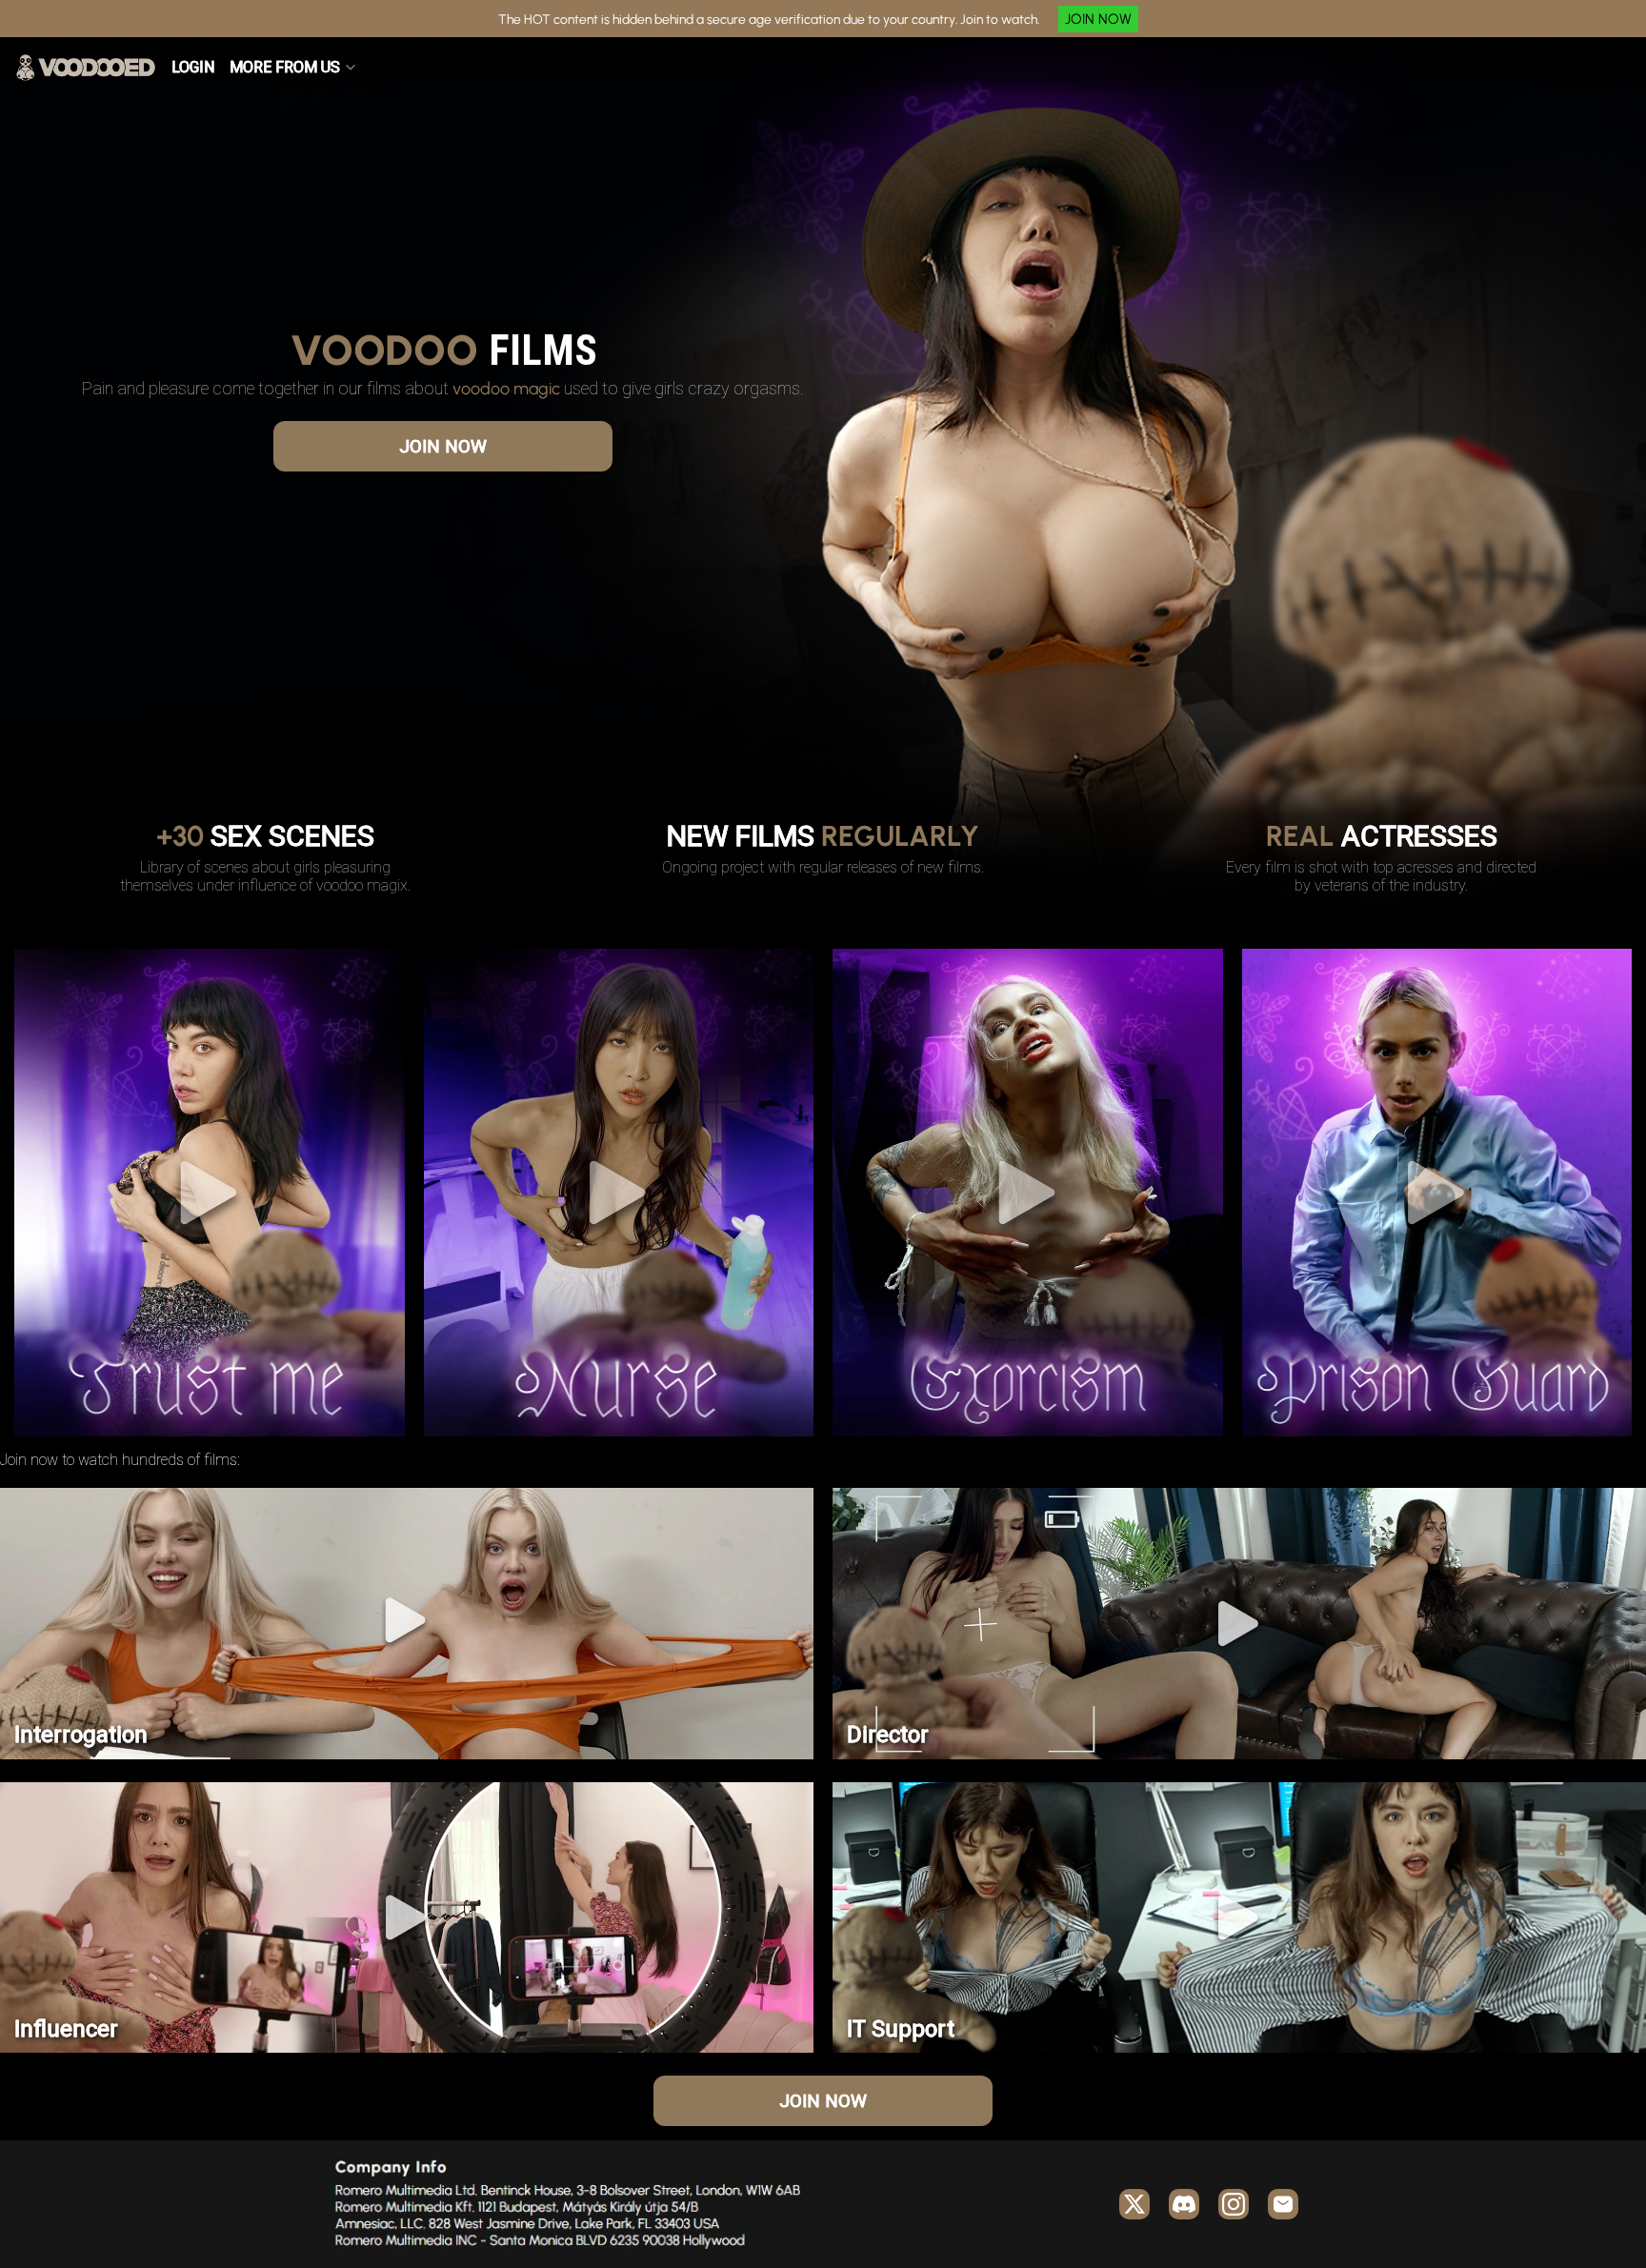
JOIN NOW (1098, 19)
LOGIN (193, 67)
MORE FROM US (285, 67)
